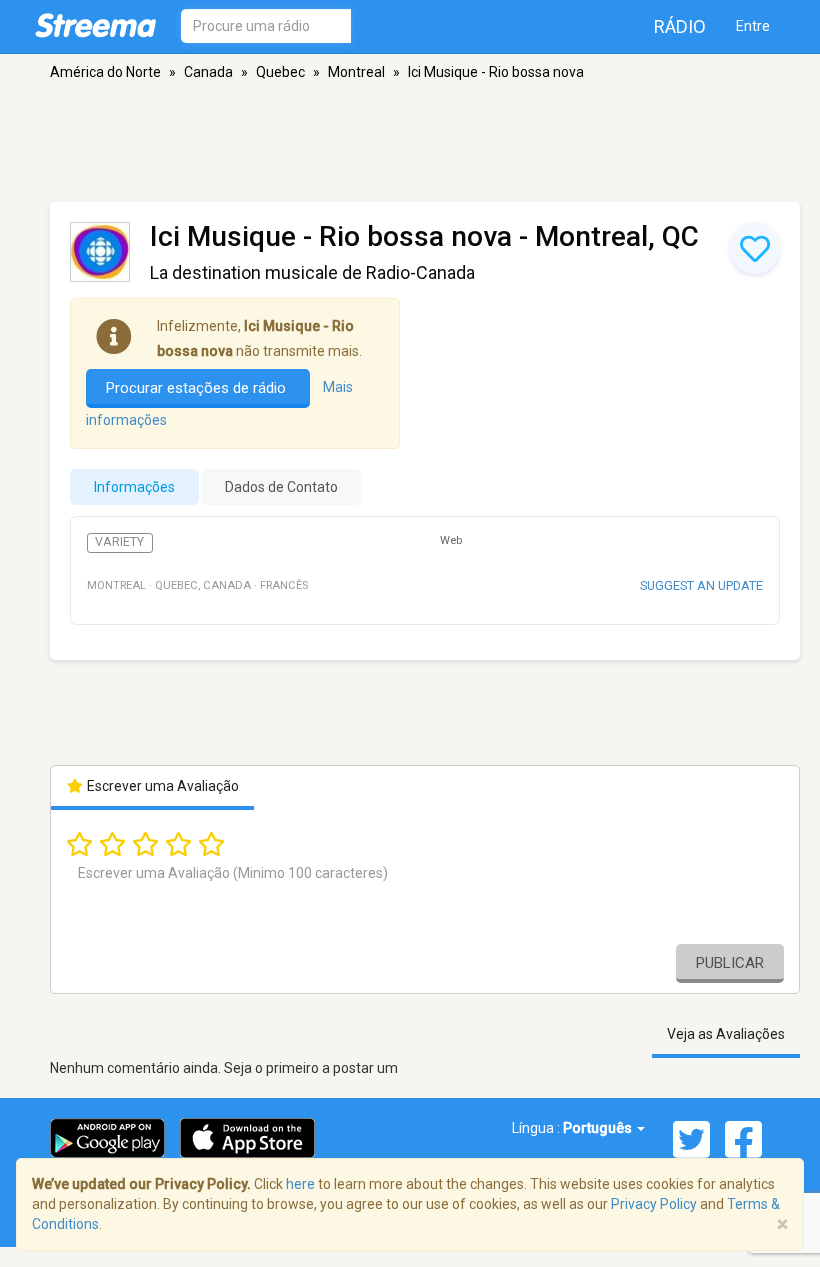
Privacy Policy (654, 1204)
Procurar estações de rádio (198, 388)
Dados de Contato (281, 487)
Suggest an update (701, 585)
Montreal (356, 72)
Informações (134, 487)
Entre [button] (753, 26)
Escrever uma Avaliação (161, 786)
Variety (119, 542)
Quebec (280, 72)
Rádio (680, 26)
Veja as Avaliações (726, 1034)
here (300, 1184)
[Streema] (95, 25)
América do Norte (105, 72)
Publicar (730, 963)
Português (599, 1128)
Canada (208, 72)
